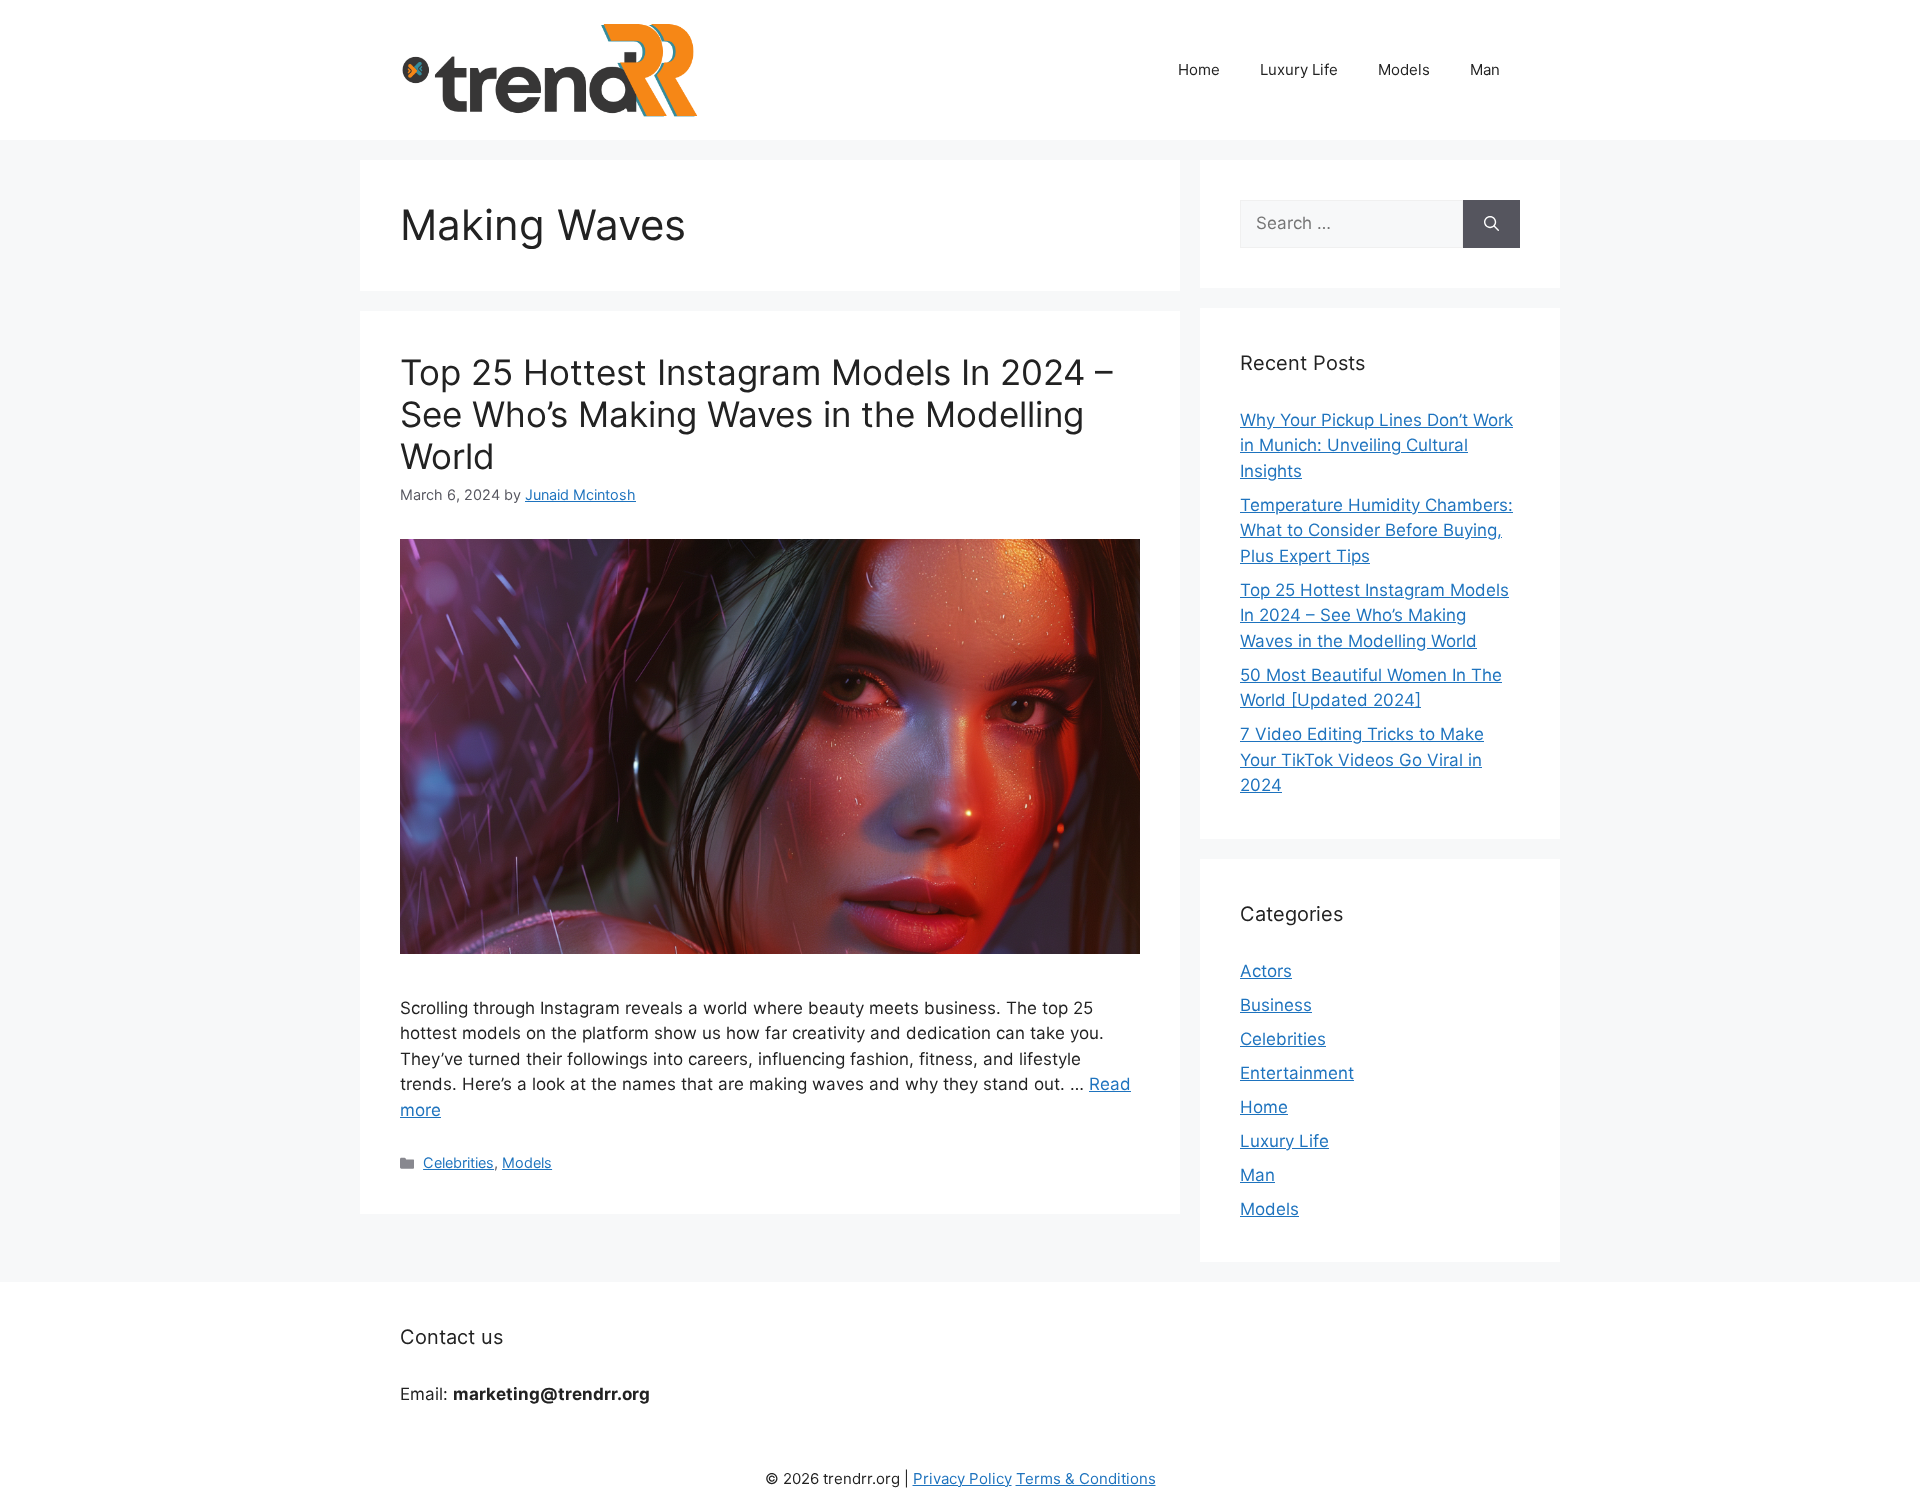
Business (1276, 1005)
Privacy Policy (962, 1478)
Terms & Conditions (1086, 1478)
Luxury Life (1299, 69)
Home (1199, 69)
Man (1485, 69)
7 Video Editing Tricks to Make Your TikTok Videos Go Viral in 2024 (1362, 759)
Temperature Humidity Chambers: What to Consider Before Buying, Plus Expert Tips (1376, 530)
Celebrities (458, 1162)
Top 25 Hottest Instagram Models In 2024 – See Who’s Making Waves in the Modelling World (756, 414)
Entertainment (1297, 1073)
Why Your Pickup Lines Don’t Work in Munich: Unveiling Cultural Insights (1376, 445)
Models (1404, 69)
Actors (1266, 971)
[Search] (1491, 224)
